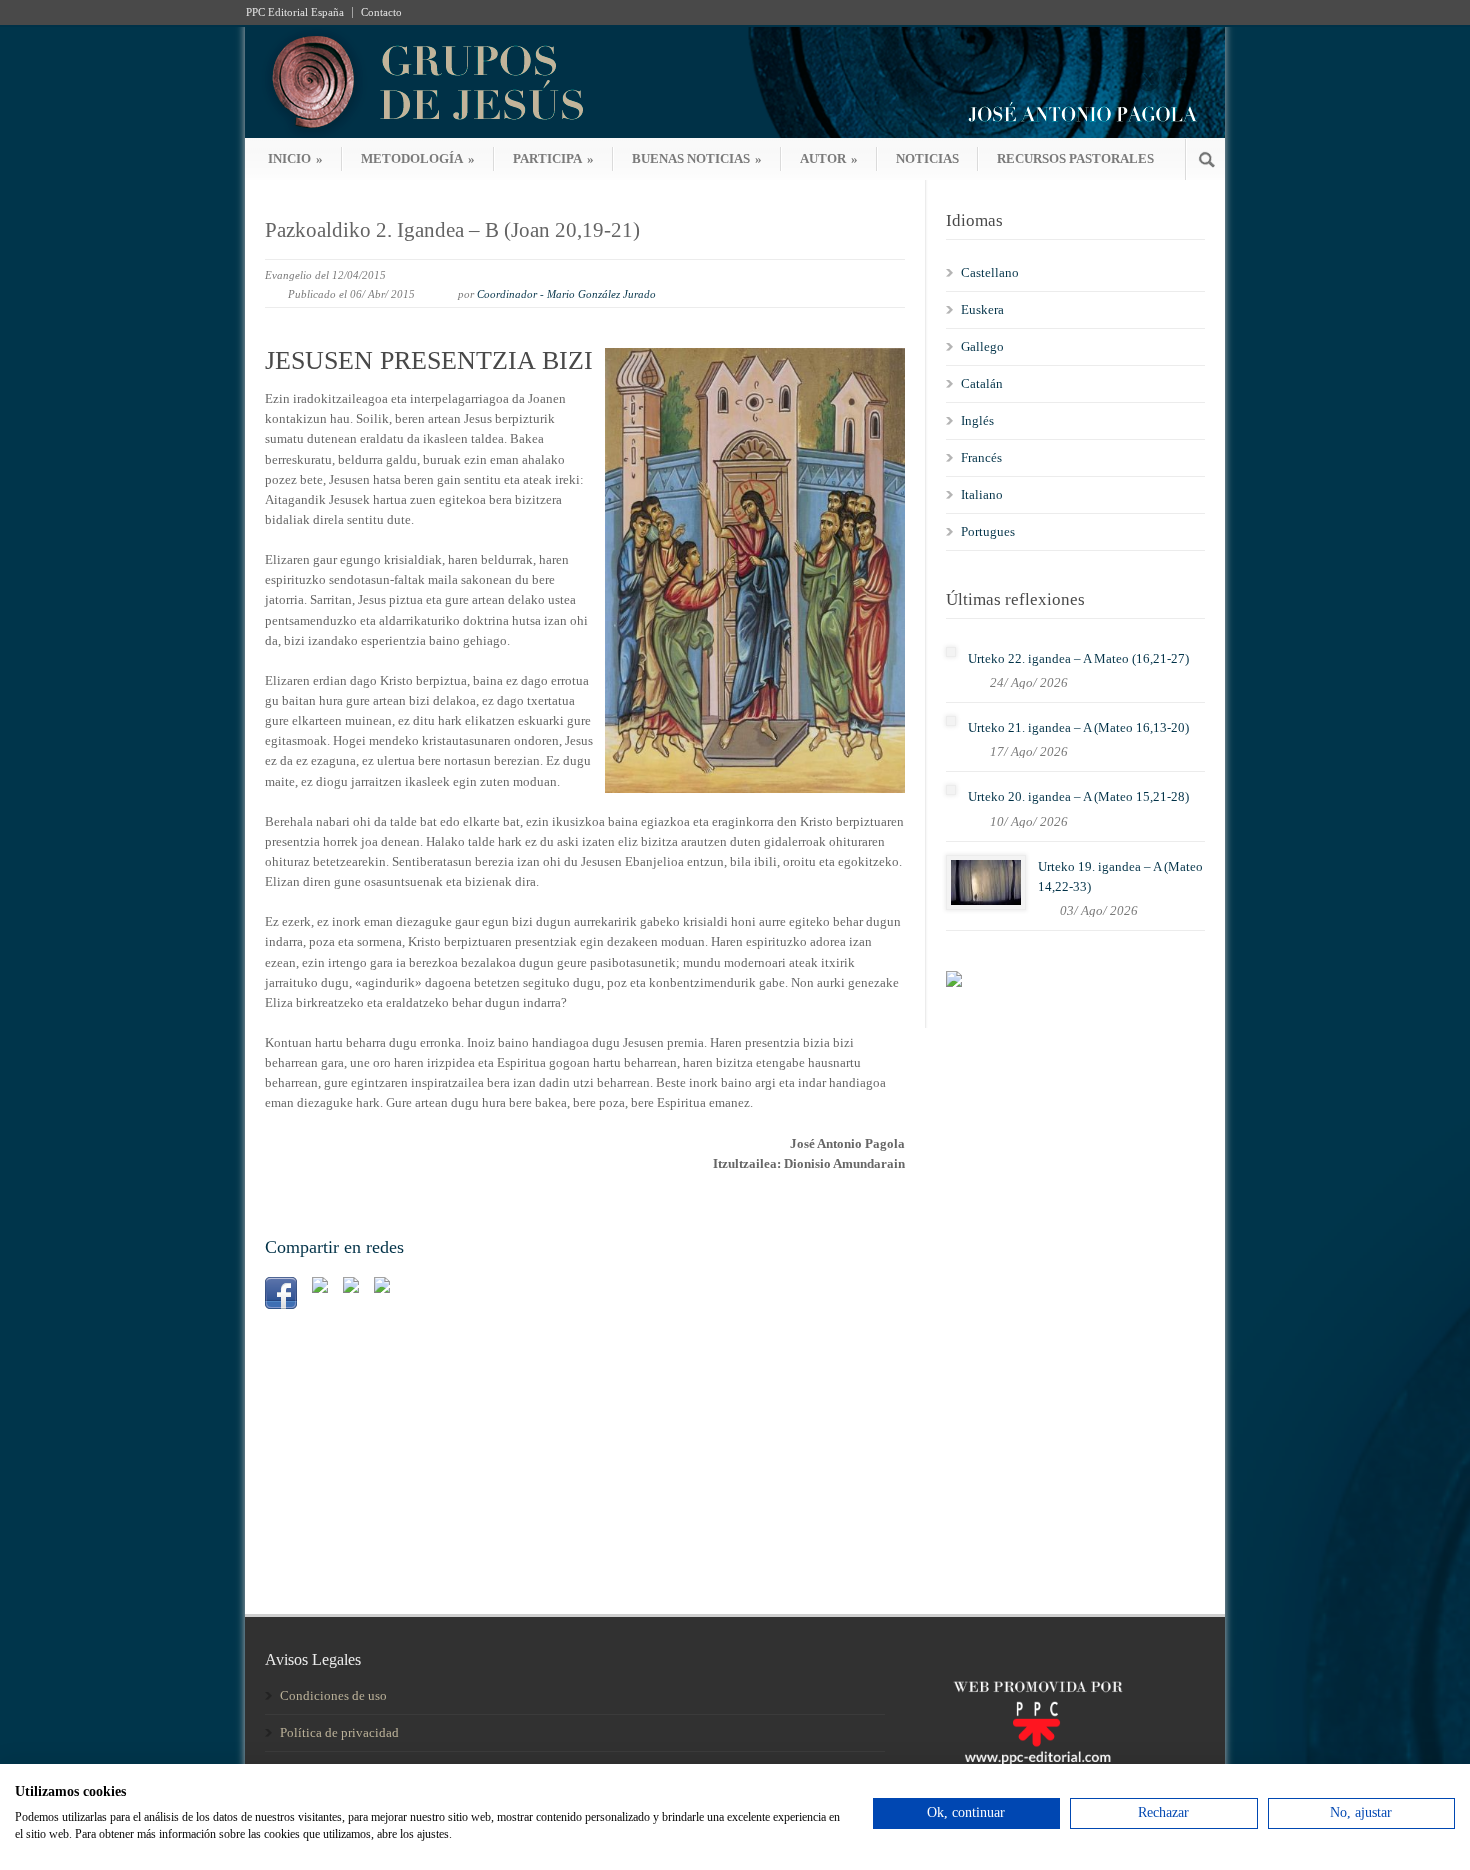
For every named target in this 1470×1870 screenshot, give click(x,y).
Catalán (982, 383)
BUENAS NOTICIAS (697, 158)
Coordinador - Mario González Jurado (566, 294)
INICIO (295, 158)
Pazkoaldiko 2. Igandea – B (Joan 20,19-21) (452, 230)
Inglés (977, 420)
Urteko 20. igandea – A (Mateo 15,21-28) (1078, 796)
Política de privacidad (339, 1732)
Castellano (990, 272)
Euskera (982, 309)
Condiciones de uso (333, 1695)
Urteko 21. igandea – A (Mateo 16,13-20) (1078, 727)
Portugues (988, 531)
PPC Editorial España (295, 12)
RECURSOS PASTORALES (1075, 158)
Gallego (982, 346)
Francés (981, 457)
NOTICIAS (927, 158)
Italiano (982, 494)
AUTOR (829, 158)
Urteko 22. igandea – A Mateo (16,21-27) (1078, 658)
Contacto (381, 12)
